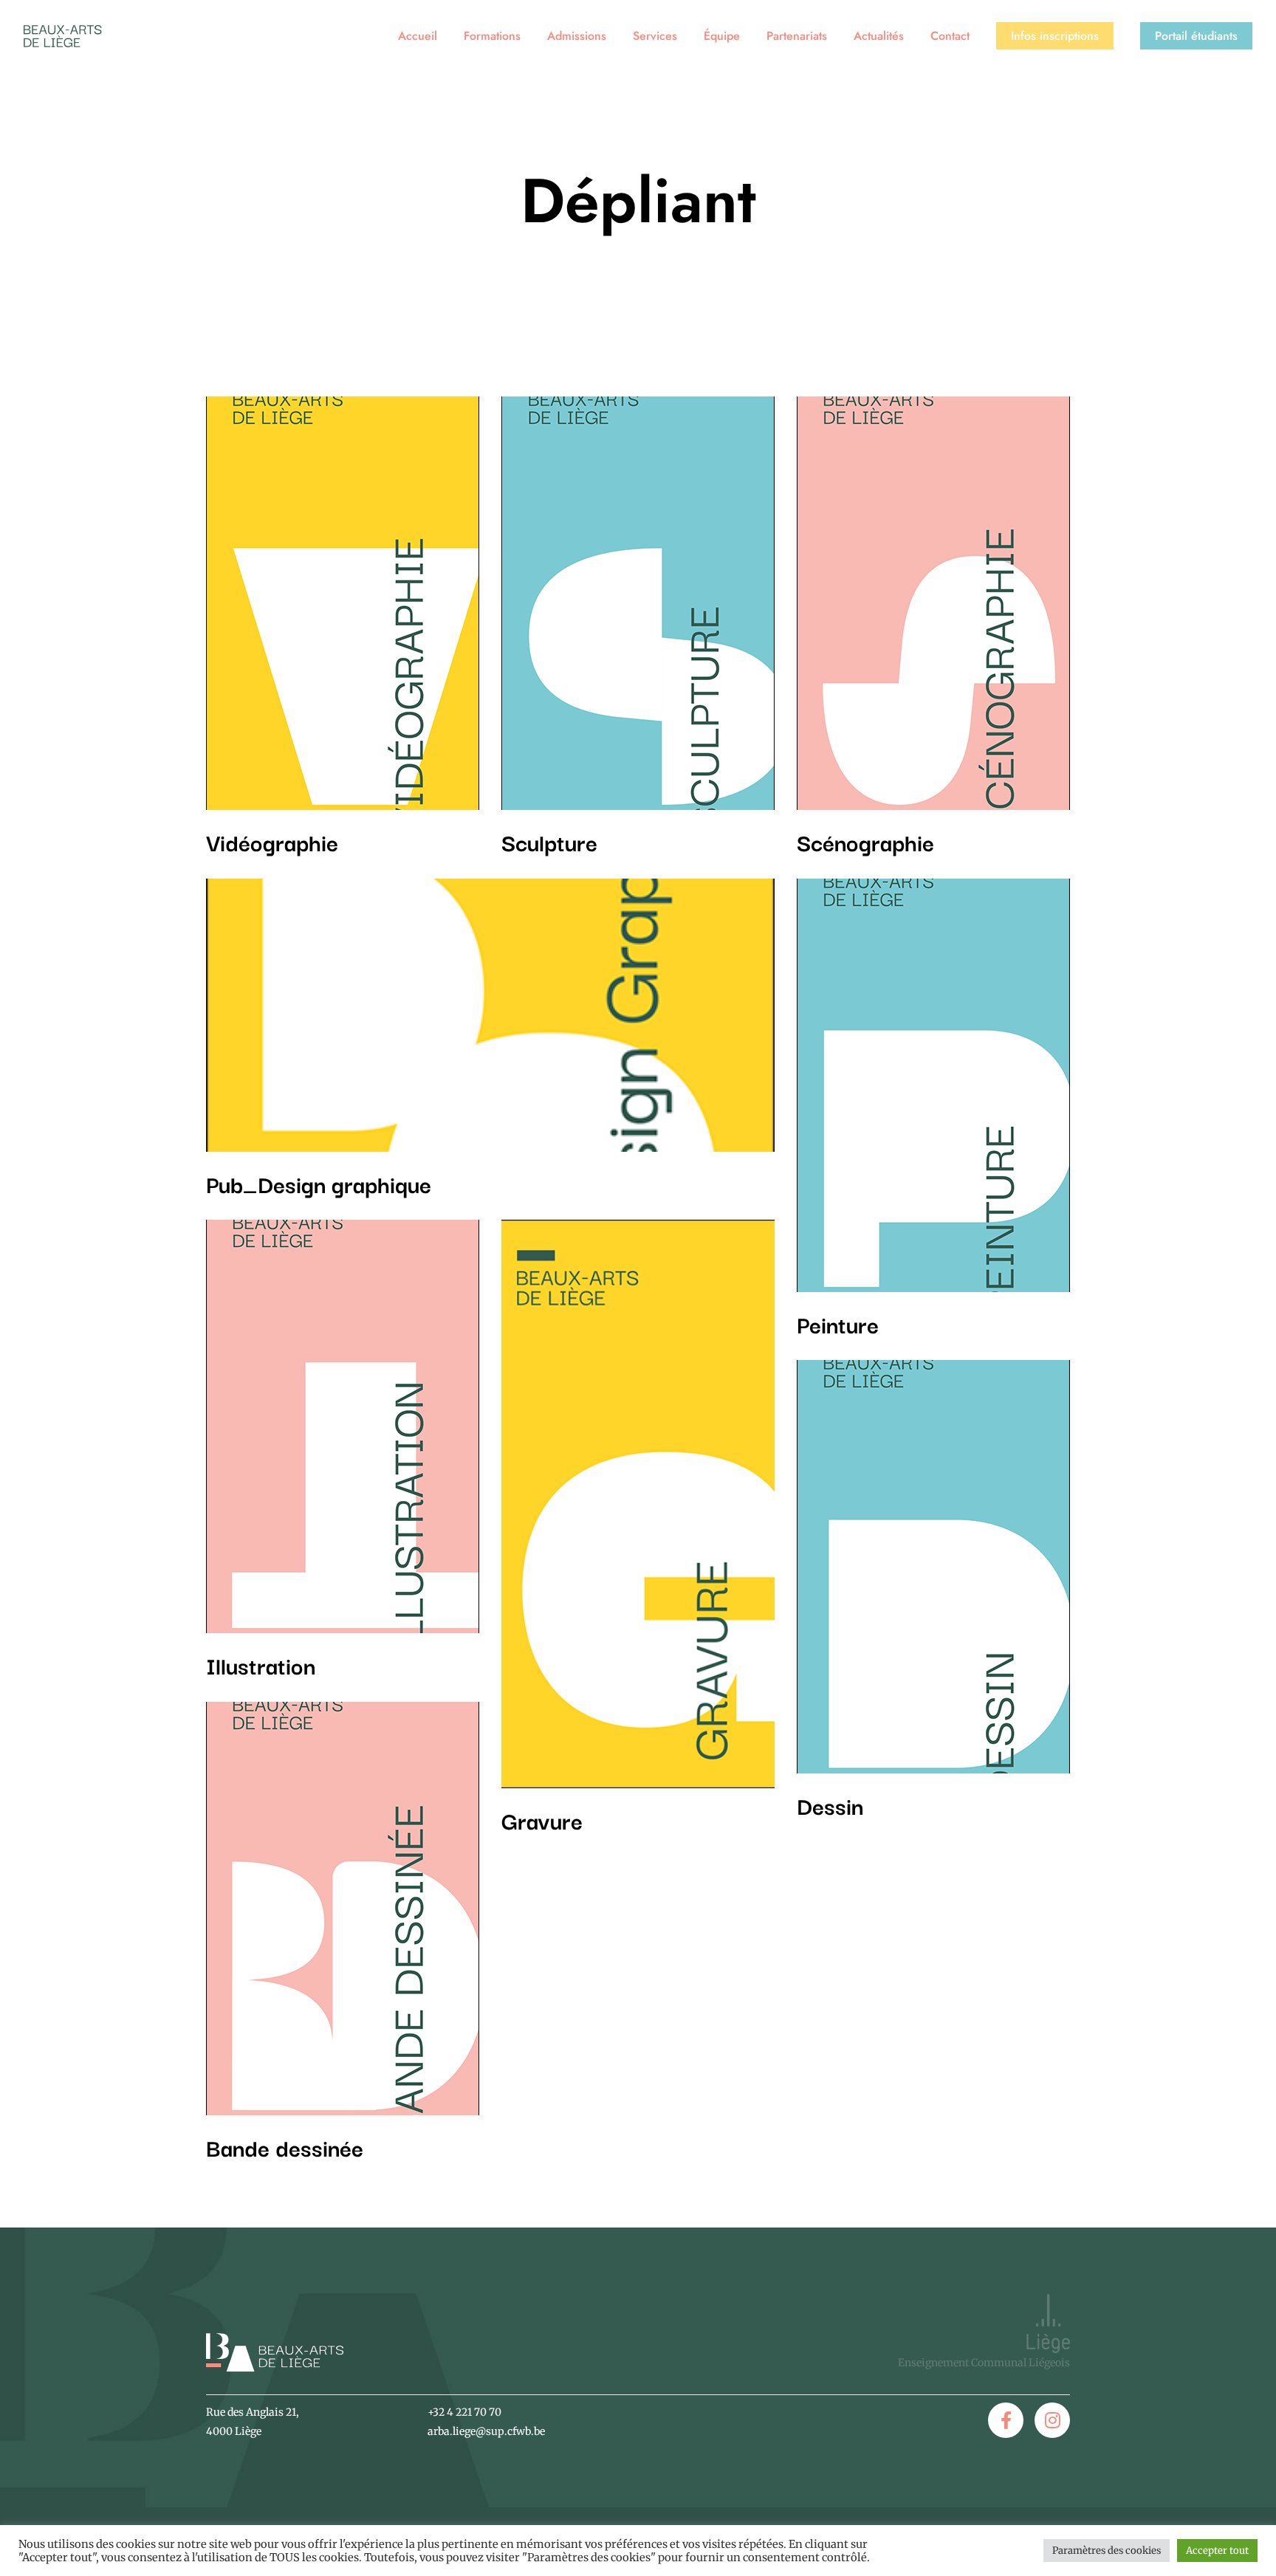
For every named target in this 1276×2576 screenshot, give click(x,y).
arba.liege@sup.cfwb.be (486, 2431)
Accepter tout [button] (1217, 2551)
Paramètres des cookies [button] (1107, 2551)
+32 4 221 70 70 (464, 2412)
